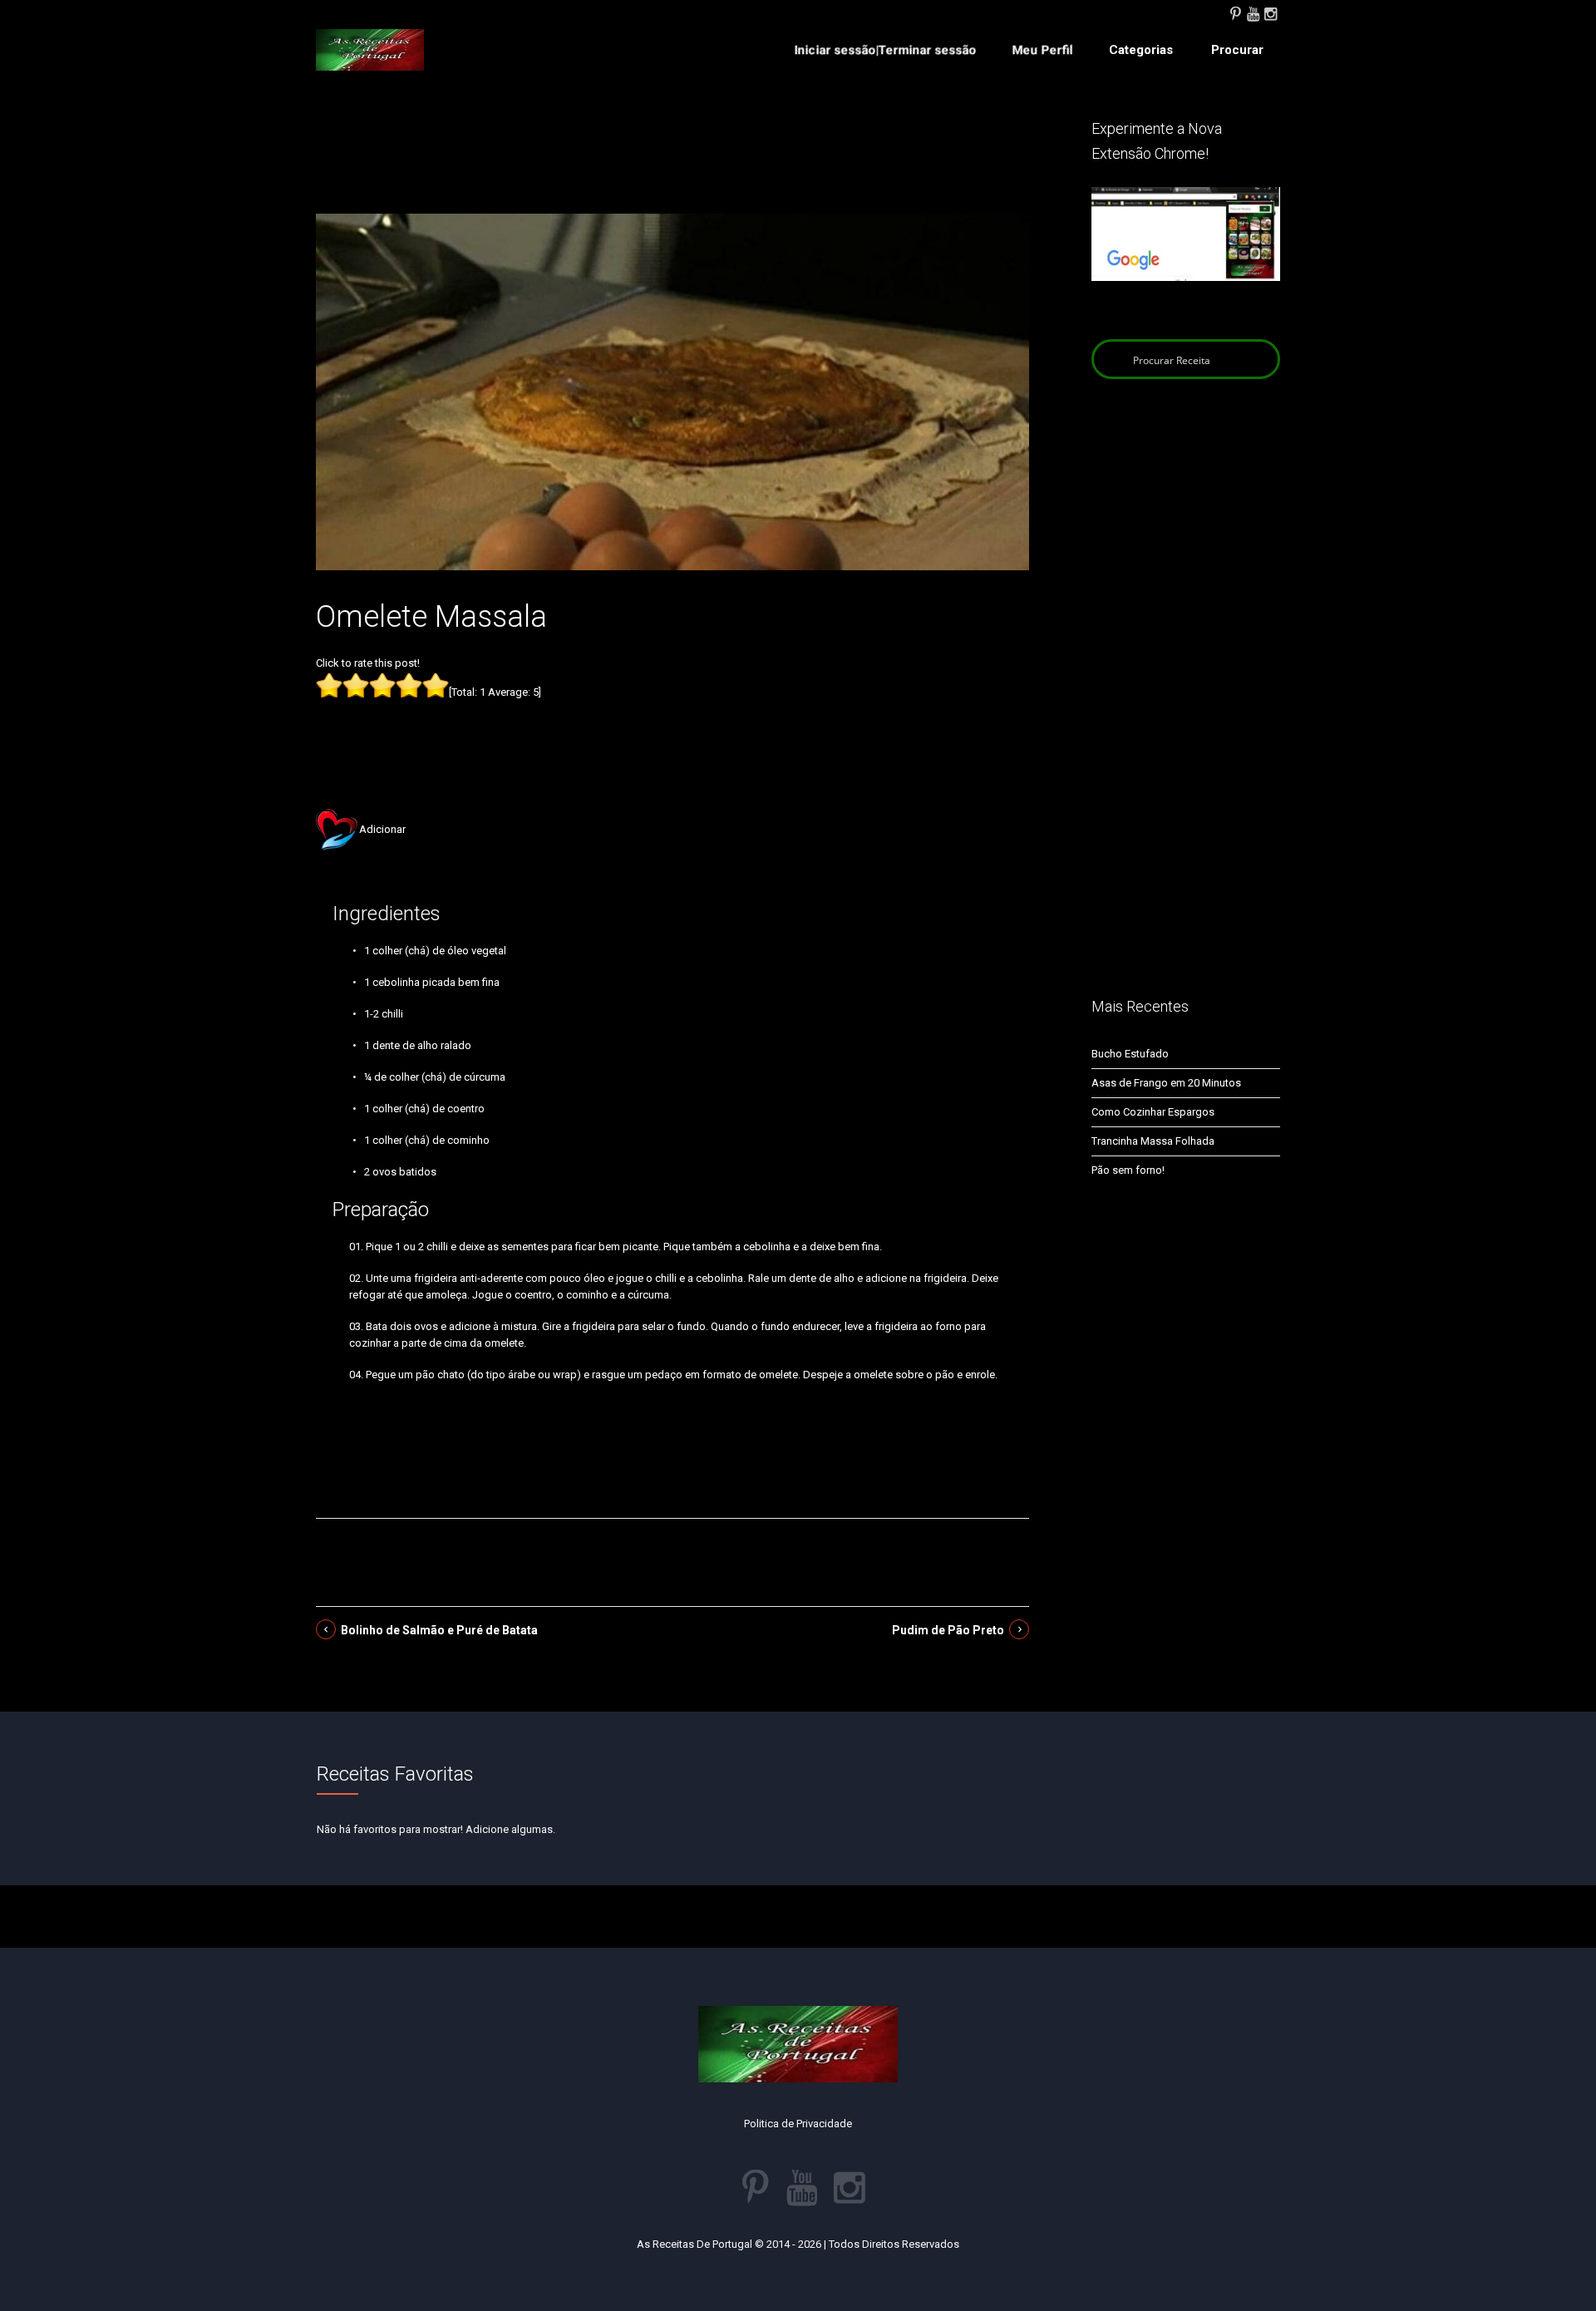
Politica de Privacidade (798, 2124)
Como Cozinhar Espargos (1153, 1112)
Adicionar (382, 829)
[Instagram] (1270, 12)
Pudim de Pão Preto (948, 1630)
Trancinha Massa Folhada (1153, 1141)
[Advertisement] (672, 165)
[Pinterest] (1235, 12)
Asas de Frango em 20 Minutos (1166, 1083)
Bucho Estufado (1130, 1054)
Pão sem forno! (1128, 1170)
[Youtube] (1253, 12)
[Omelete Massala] (672, 391)
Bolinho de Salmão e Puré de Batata (439, 1630)
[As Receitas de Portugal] (370, 50)
